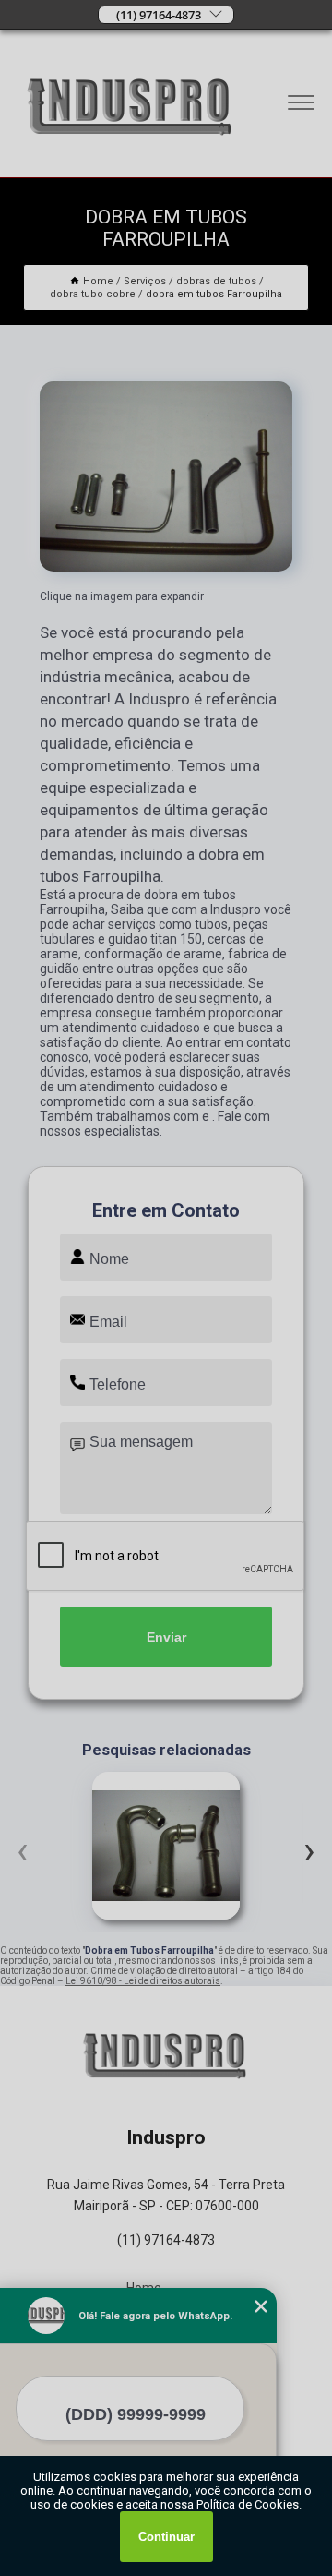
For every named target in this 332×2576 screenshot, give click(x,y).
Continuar (166, 2537)
